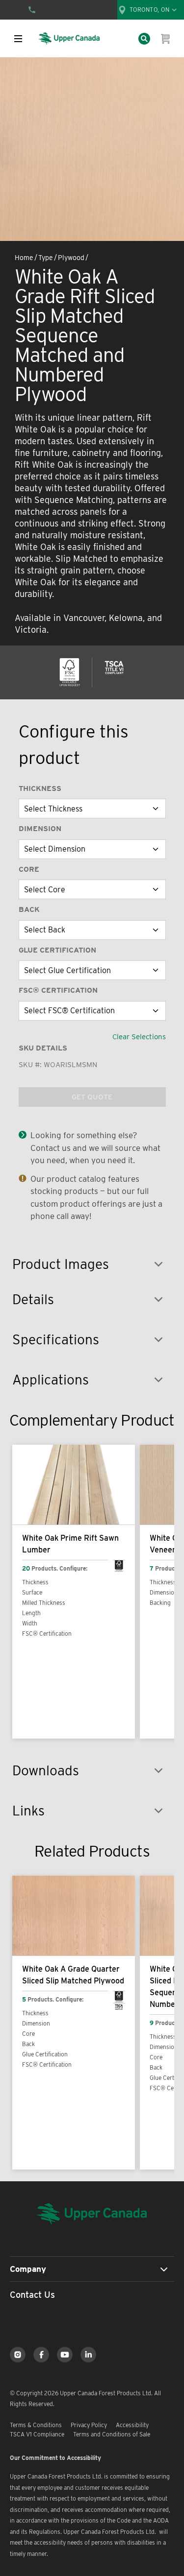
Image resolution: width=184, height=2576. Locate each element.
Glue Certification (57, 950)
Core (29, 869)
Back (29, 909)
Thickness (40, 788)
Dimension (40, 829)
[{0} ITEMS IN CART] (166, 39)
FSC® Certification (58, 990)
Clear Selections (139, 1037)
